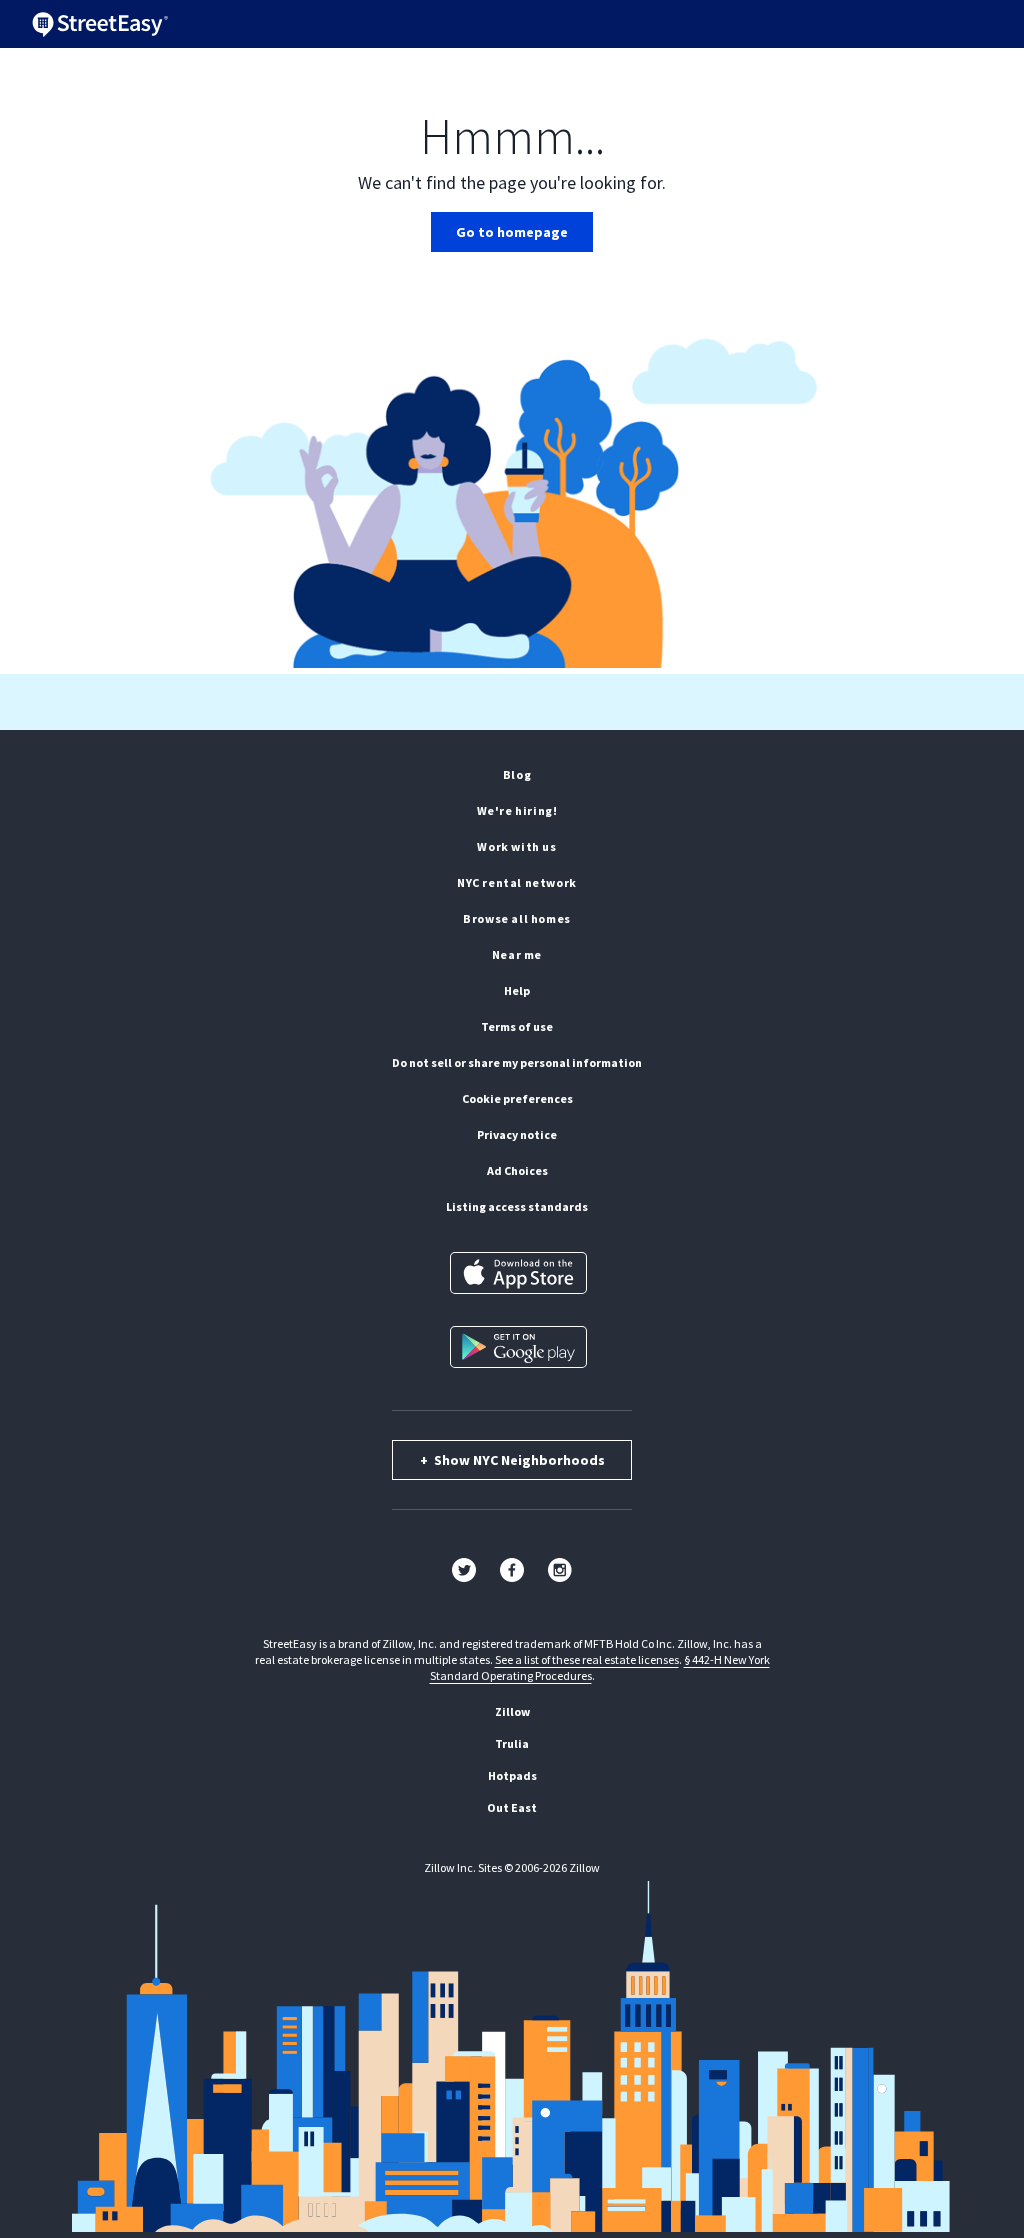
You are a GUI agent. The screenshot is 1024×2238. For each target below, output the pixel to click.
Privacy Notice (517, 1134)
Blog (517, 774)
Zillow (512, 1711)
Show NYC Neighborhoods (512, 1460)
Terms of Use (517, 1026)
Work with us (516, 846)
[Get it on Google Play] (518, 1347)
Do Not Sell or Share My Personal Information (517, 1062)
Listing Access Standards (517, 1206)
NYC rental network (517, 882)
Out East (512, 1807)
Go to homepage (512, 232)
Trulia (512, 1743)
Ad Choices (517, 1170)
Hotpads (512, 1775)
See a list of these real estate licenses (587, 1659)
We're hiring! (517, 810)
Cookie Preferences (517, 1098)
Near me (517, 954)
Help (517, 990)
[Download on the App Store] (518, 1273)
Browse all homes (517, 918)
